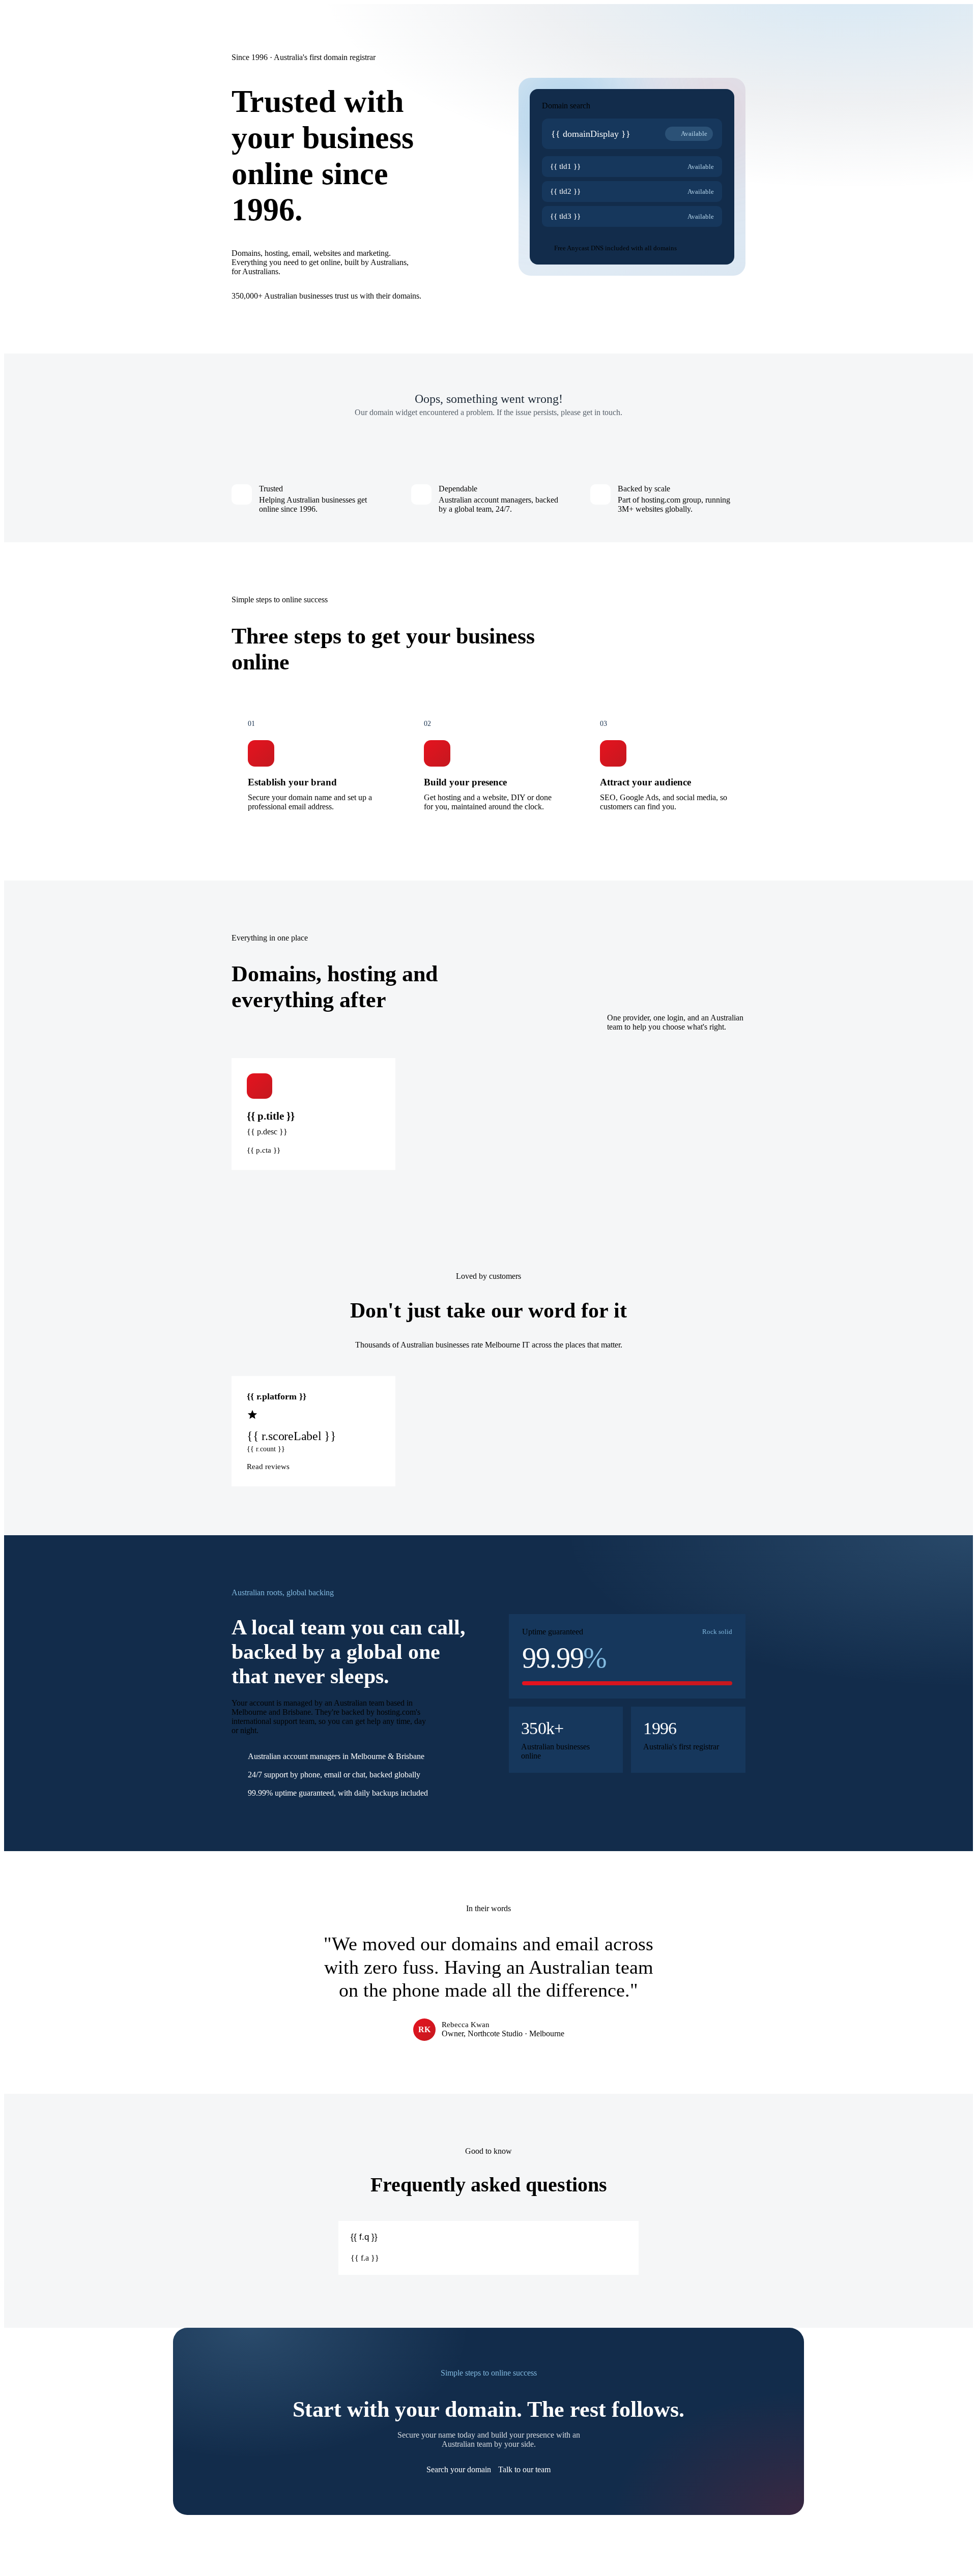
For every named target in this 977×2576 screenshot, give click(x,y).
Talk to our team (524, 2469)
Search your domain (459, 2469)
